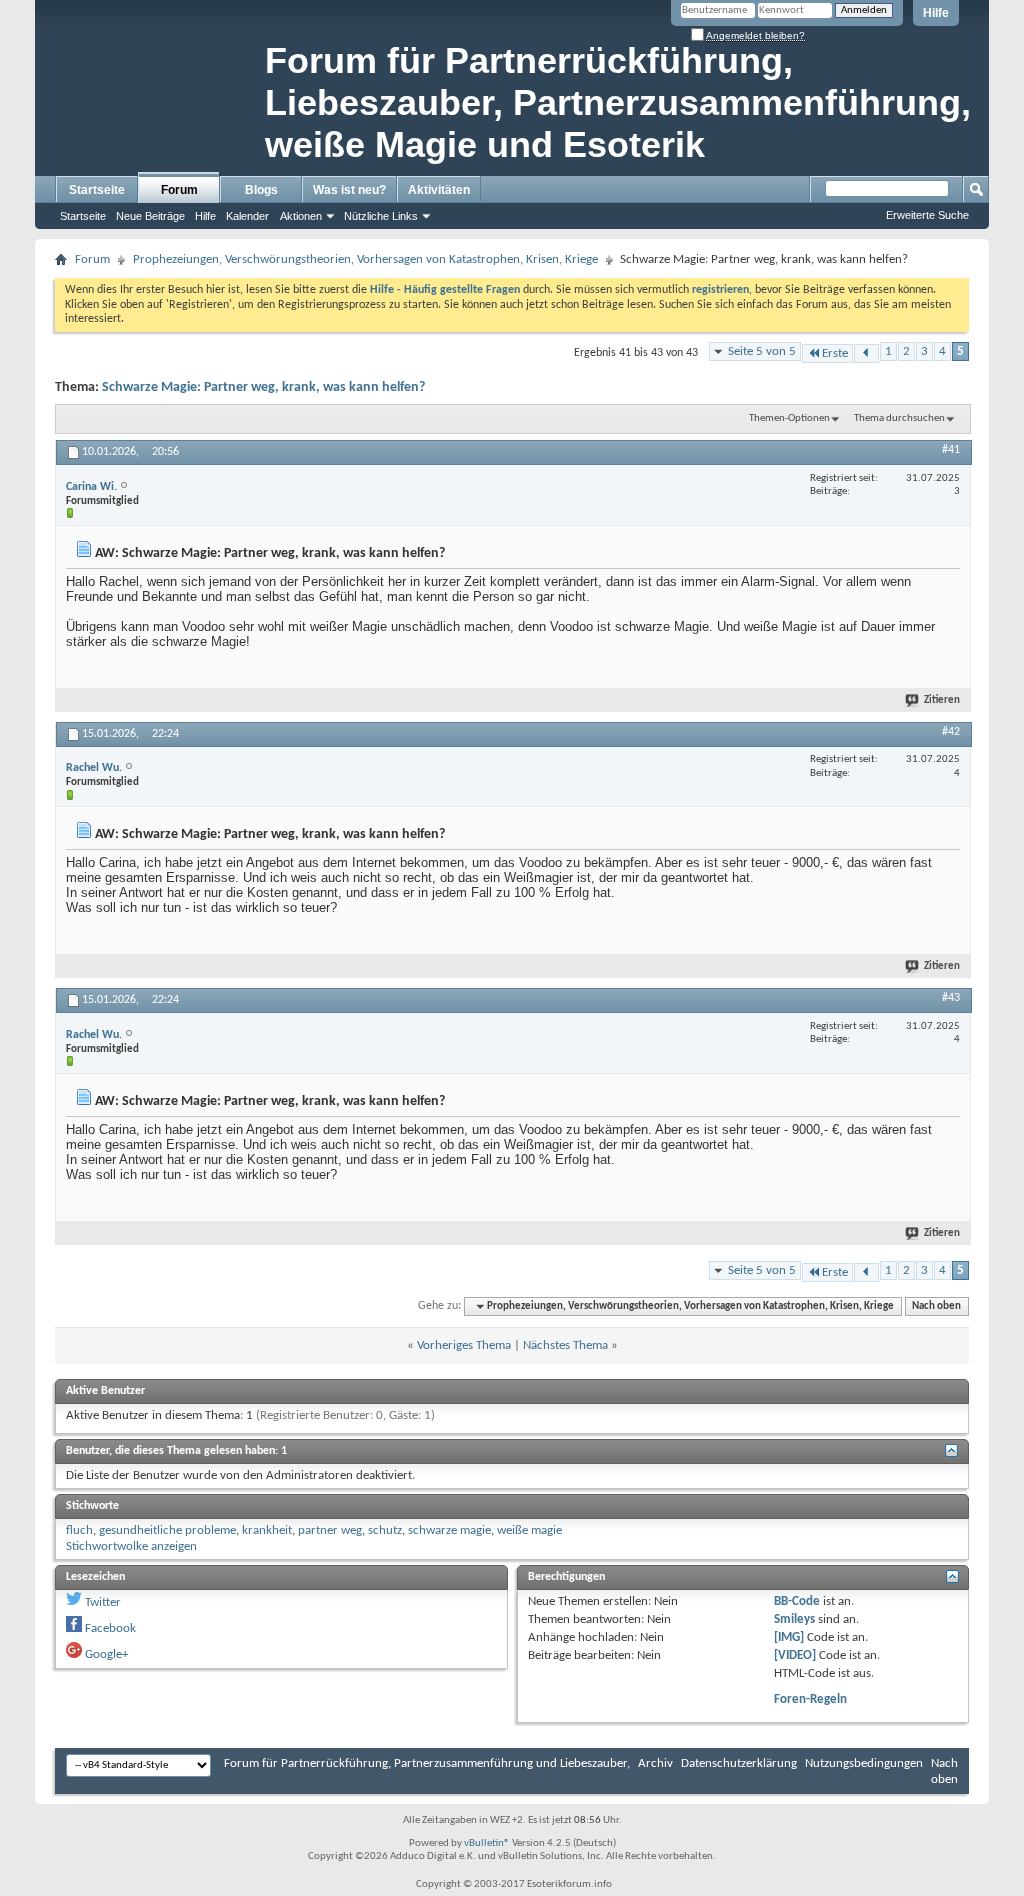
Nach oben (936, 1306)
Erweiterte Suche (927, 215)
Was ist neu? (349, 190)
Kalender (247, 216)
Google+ (106, 1654)
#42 (951, 732)
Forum (179, 190)
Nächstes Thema (565, 1345)
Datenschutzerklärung (739, 1763)
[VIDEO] (795, 1655)
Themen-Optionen (789, 418)
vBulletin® (487, 1843)
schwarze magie (449, 1530)
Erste (835, 353)
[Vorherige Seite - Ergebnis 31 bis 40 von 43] (866, 353)
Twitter (103, 1602)
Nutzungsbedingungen (864, 1763)
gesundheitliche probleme (167, 1530)
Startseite (97, 190)
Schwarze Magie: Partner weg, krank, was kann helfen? (263, 387)
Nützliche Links (381, 216)
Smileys (794, 1619)
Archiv (655, 1763)
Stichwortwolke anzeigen (131, 1546)
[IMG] (789, 1637)
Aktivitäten (439, 190)
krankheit (267, 1530)
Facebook (110, 1628)
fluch (79, 1530)
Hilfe (936, 13)
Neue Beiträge (150, 216)
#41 (951, 450)
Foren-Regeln (810, 1699)
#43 (951, 998)
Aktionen (301, 216)
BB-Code (797, 1601)
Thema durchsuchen (899, 418)
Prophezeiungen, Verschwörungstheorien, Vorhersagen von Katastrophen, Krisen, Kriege (365, 259)
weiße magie (529, 1530)
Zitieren (942, 700)
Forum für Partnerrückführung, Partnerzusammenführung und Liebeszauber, (427, 1763)
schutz (385, 1530)
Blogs (261, 190)
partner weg (330, 1530)
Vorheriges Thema (464, 1345)
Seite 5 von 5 (762, 351)
